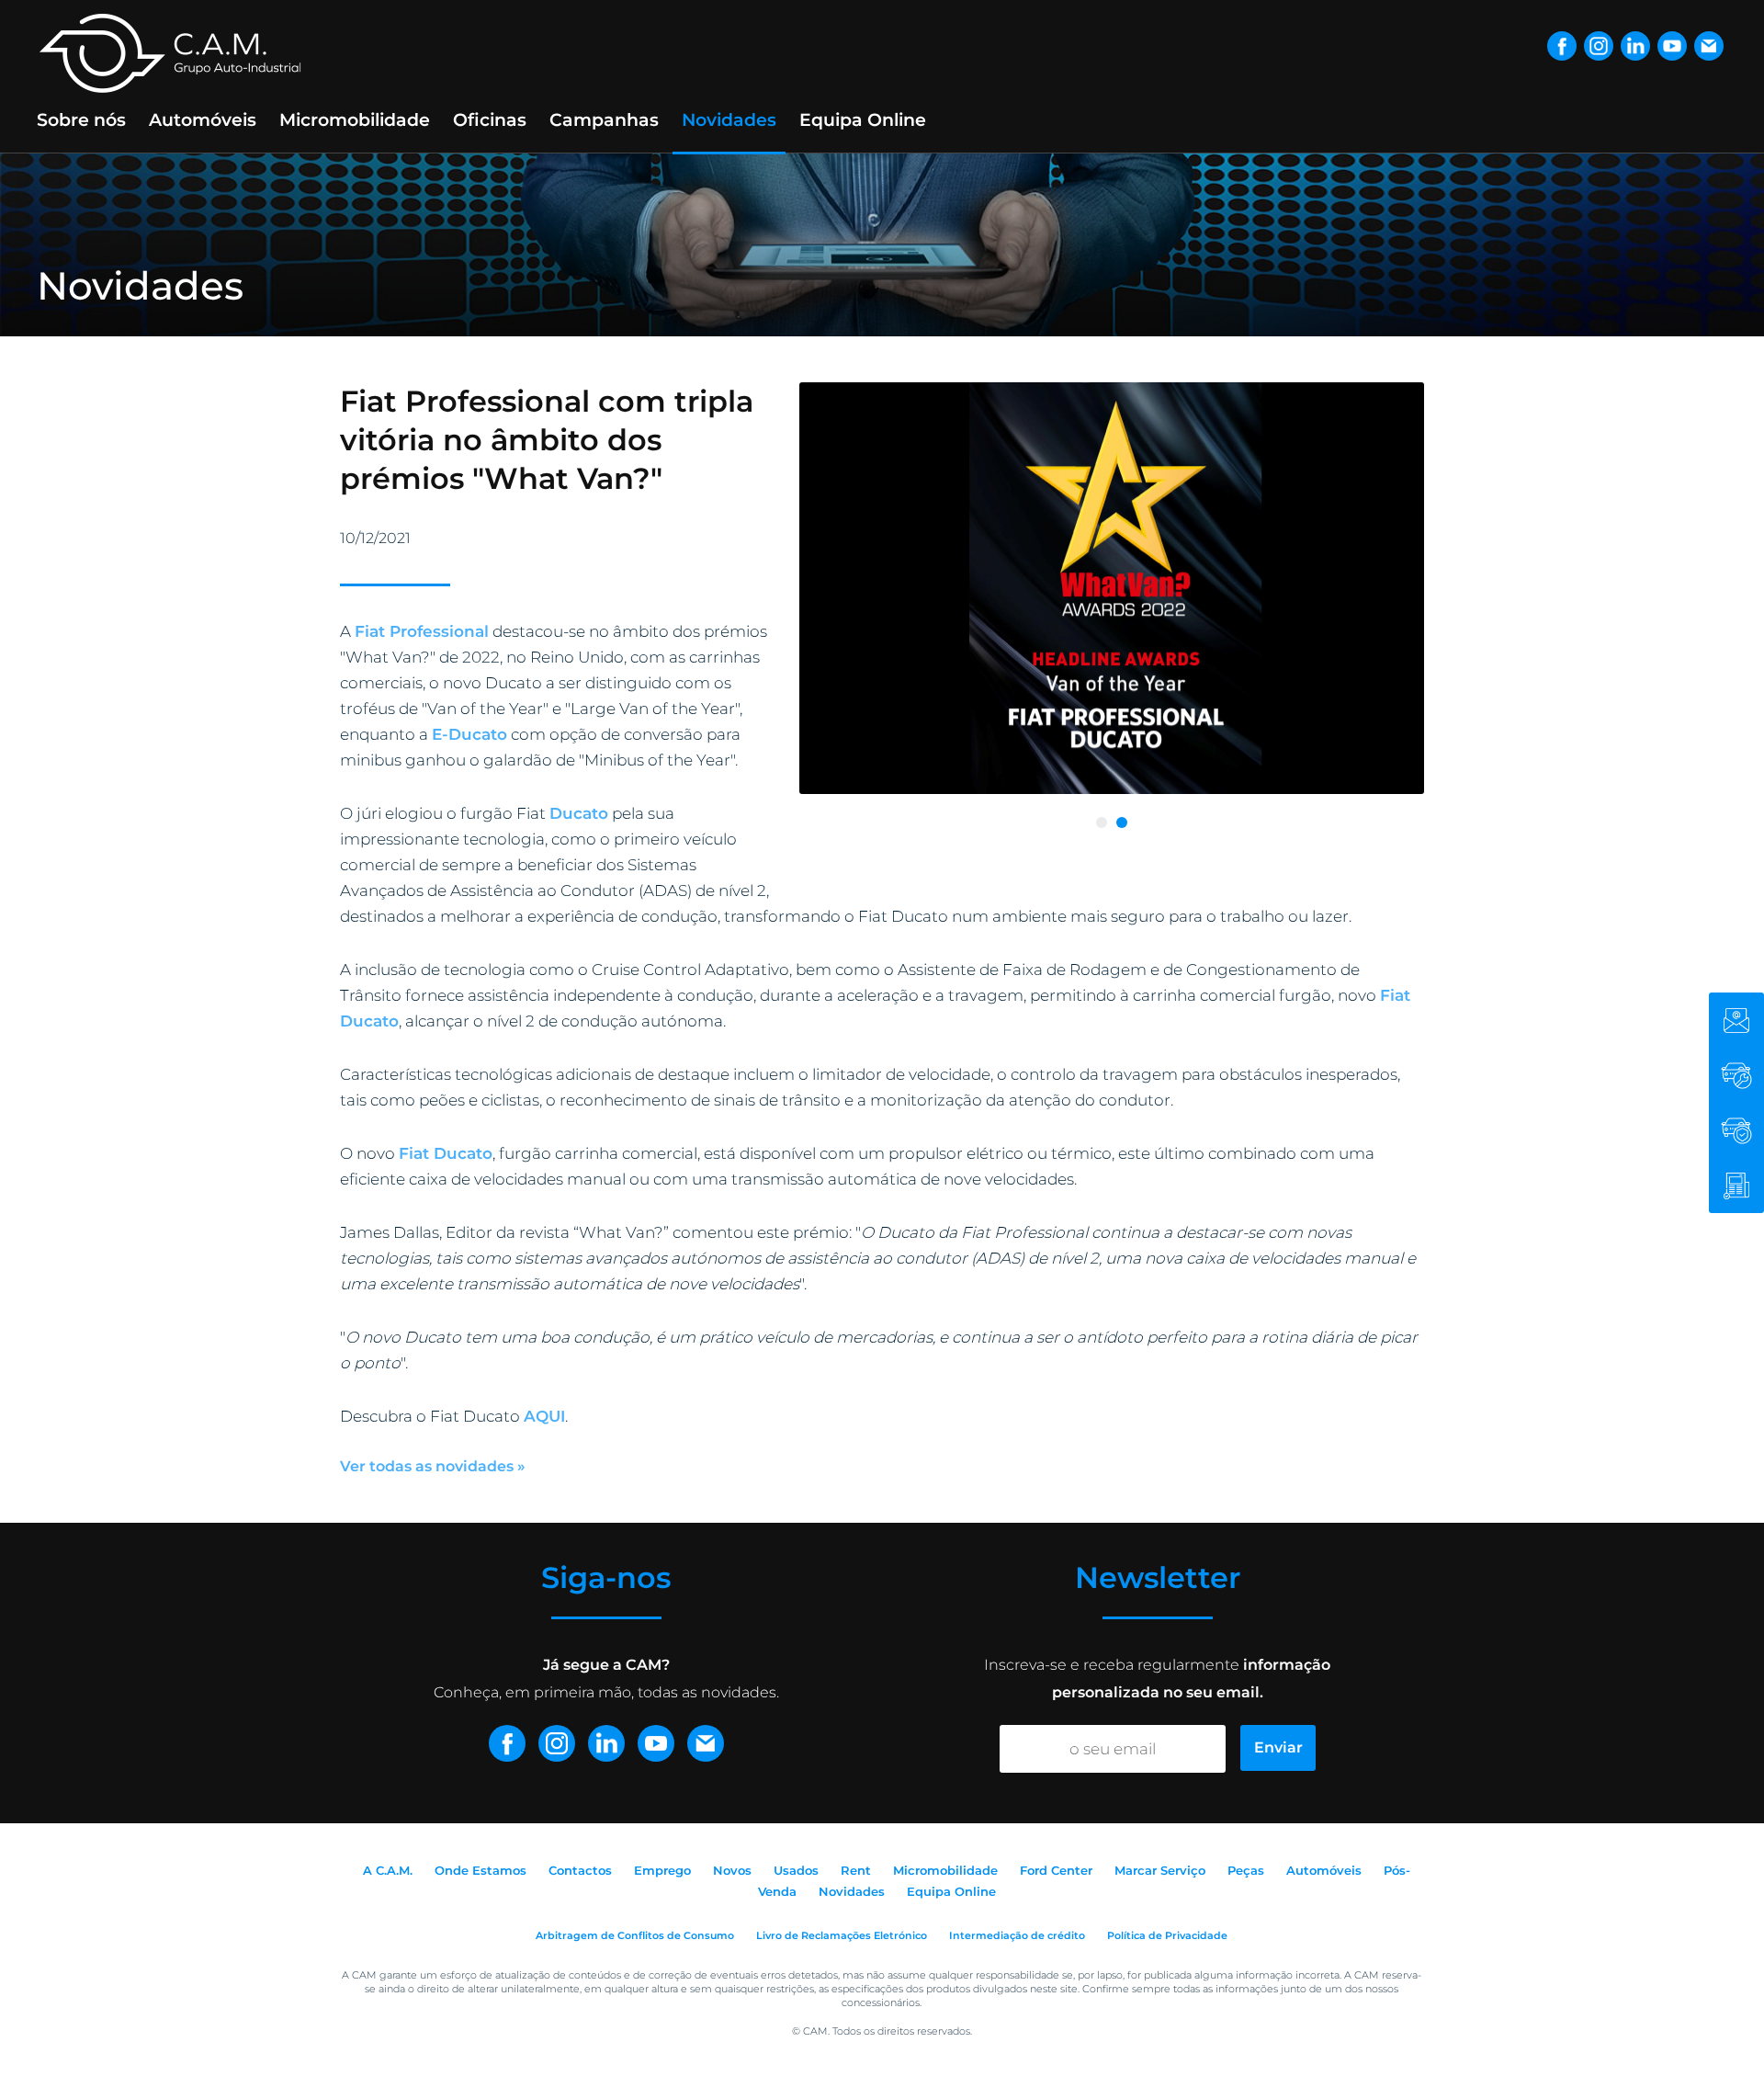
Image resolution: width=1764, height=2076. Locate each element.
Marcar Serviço (1160, 1870)
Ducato (579, 813)
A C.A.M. (388, 1870)
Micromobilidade (355, 120)
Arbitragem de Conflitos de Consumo (635, 1935)
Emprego (662, 1870)
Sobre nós (81, 120)
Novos (732, 1870)
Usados (796, 1870)
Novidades (729, 120)
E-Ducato (469, 734)
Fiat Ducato (446, 1153)
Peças (1246, 1870)
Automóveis (203, 120)
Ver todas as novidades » (433, 1466)
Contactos (580, 1870)
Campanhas (604, 120)
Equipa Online (863, 120)
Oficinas (490, 120)
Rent (856, 1870)
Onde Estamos (481, 1870)
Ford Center (1056, 1870)
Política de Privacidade (1167, 1935)
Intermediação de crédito (1017, 1935)
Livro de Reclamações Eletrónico (842, 1935)
